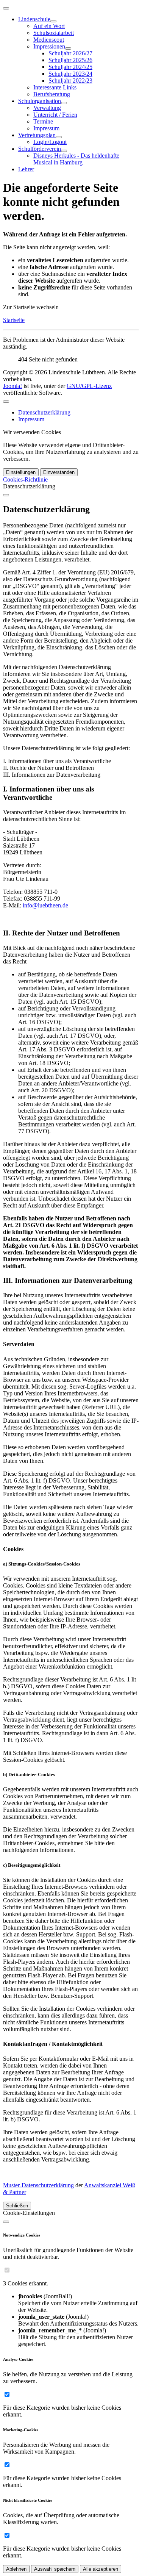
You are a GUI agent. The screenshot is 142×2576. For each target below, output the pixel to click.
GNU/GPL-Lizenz (89, 386)
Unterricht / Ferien (55, 115)
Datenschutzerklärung (44, 412)
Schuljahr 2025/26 (70, 60)
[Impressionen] (68, 48)
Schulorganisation (40, 101)
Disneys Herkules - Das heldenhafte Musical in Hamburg (76, 159)
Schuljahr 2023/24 (70, 74)
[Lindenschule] (53, 21)
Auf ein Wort (49, 26)
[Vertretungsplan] (59, 137)
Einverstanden (59, 472)
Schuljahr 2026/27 (70, 53)
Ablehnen (16, 2569)
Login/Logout (50, 142)
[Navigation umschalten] (6, 8)
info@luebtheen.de (45, 905)
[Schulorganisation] (64, 103)
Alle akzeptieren (101, 2569)
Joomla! (12, 386)
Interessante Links (55, 87)
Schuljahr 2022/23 (70, 81)
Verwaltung (47, 108)
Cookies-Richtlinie (25, 479)
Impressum (46, 128)
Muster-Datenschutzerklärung (38, 2185)
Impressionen (49, 46)
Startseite (14, 320)
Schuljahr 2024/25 (70, 67)
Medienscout (49, 40)
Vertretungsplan (37, 135)
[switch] (7, 2270)
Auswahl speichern (55, 2569)
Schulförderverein (40, 149)
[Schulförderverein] (64, 151)
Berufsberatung (52, 94)
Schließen (17, 2206)
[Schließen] (6, 495)
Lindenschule (34, 19)
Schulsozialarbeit (54, 33)
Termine (43, 121)
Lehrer (26, 169)
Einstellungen (21, 472)
